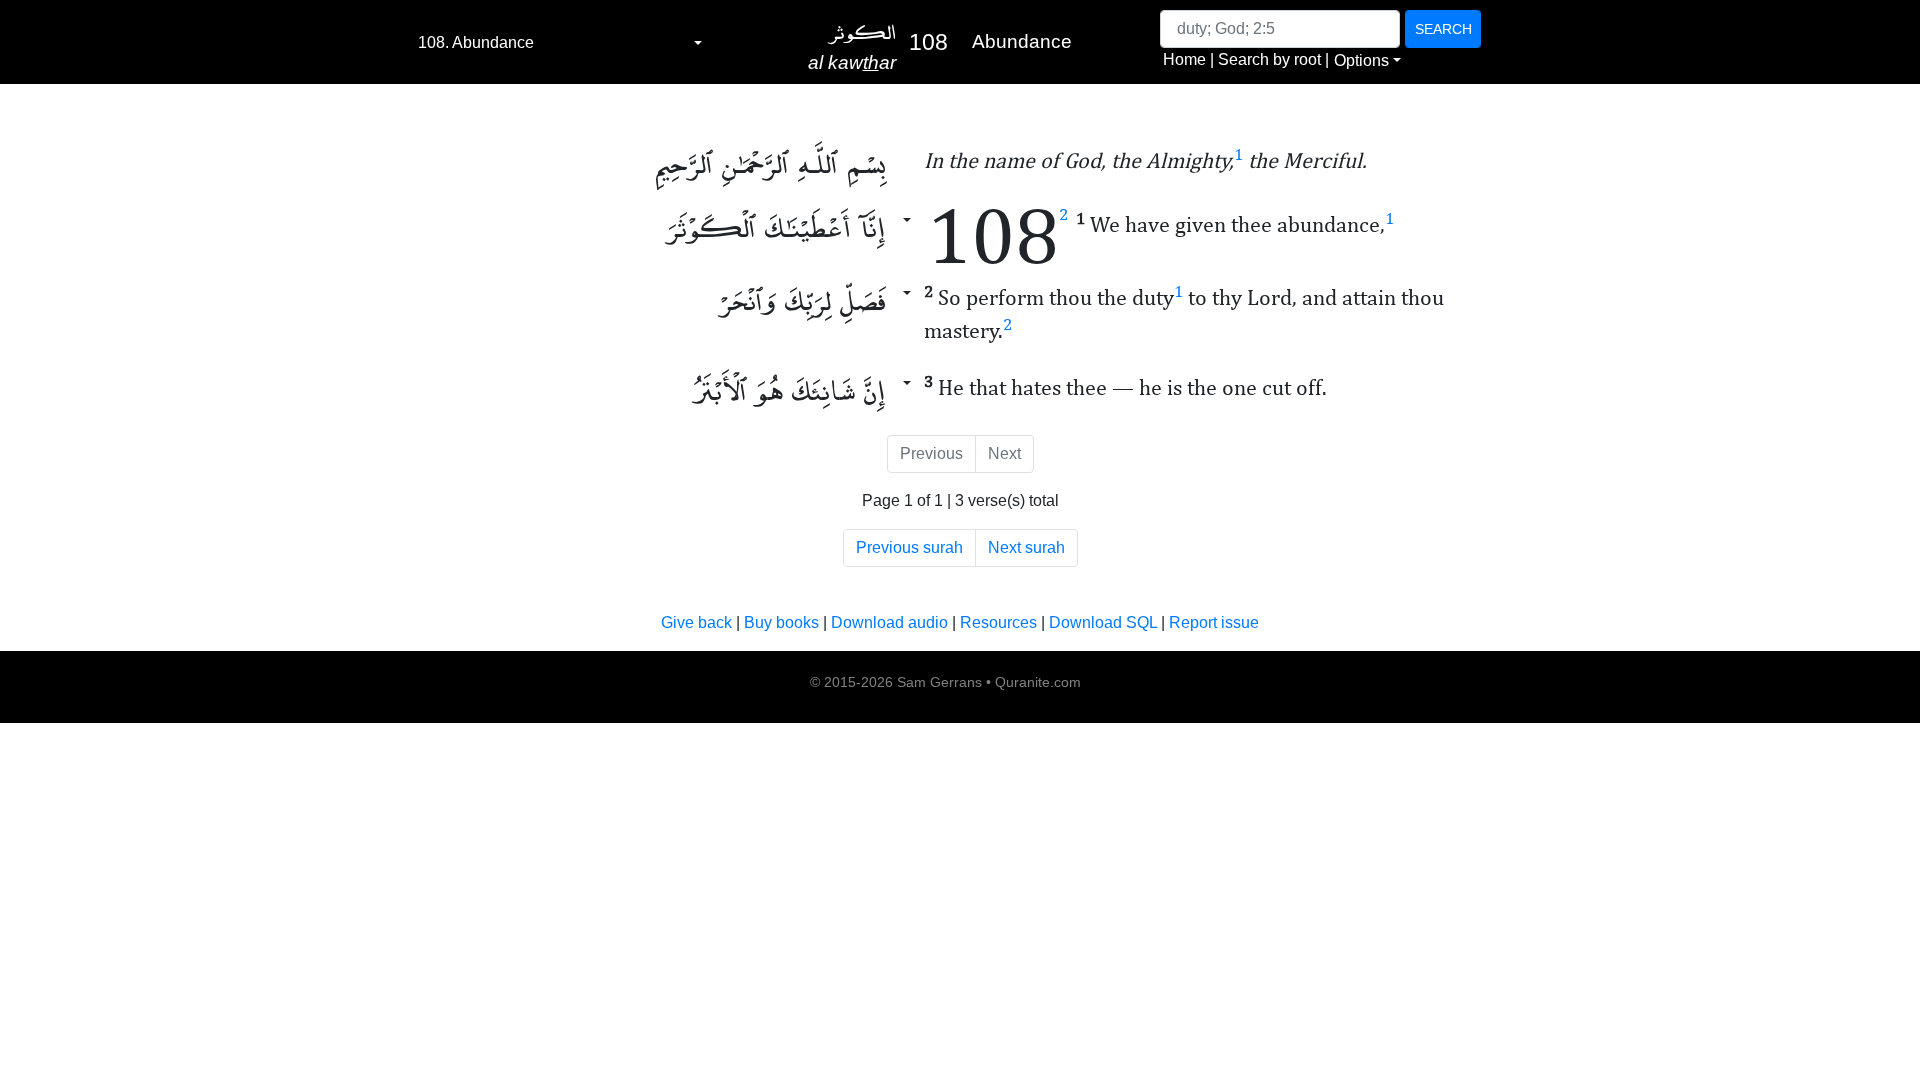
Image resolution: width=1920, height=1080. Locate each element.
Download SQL (1103, 622)
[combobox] (560, 43)
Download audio (889, 622)
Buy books (781, 622)
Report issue (1214, 622)
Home (1184, 59)
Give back (696, 622)
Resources (998, 622)
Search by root (1269, 59)
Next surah (1026, 547)
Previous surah (909, 547)
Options (1361, 60)
